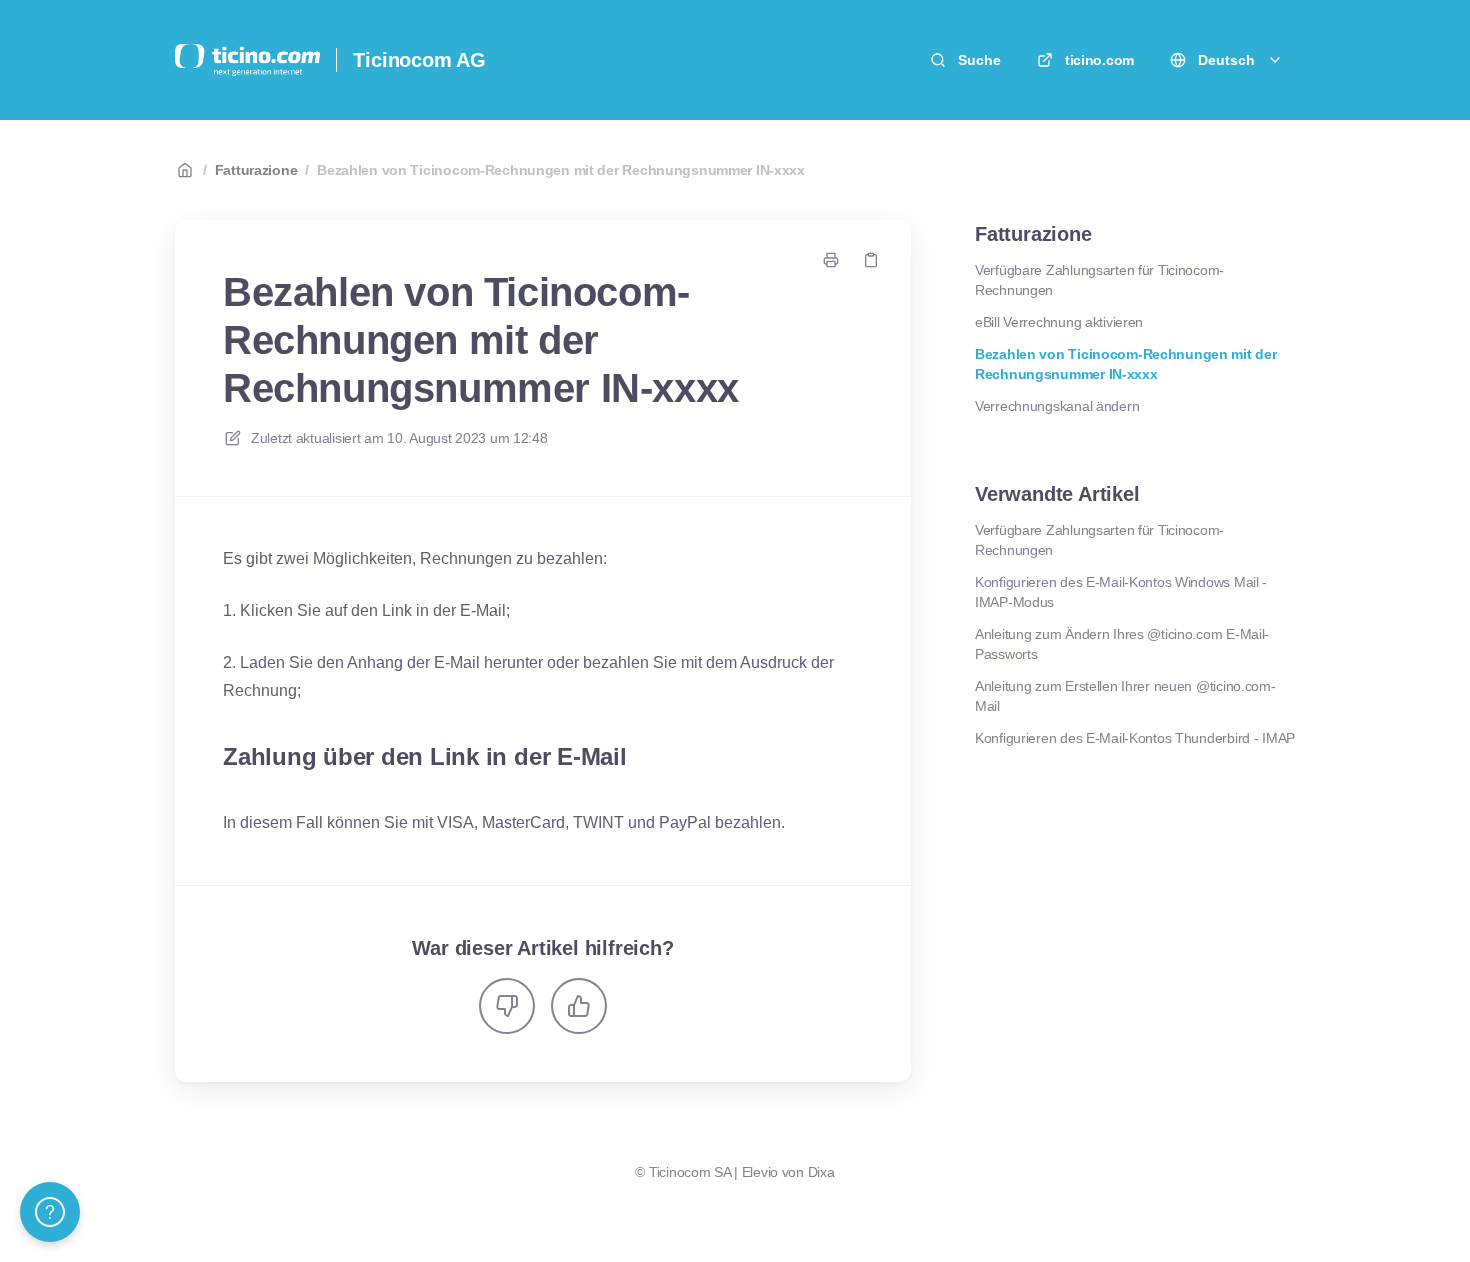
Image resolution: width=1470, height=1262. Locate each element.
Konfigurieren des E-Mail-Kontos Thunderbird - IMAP (1135, 738)
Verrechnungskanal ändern (1057, 406)
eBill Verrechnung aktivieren (1059, 322)
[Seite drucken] (831, 260)
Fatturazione (256, 170)
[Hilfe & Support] (50, 1212)
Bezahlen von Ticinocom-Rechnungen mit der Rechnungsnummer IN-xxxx (561, 170)
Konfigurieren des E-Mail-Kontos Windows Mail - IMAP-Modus (1121, 592)
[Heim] (247, 60)
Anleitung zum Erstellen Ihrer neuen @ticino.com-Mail (1125, 696)
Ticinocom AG (419, 60)
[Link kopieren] (871, 260)
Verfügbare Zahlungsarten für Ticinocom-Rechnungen (1099, 280)
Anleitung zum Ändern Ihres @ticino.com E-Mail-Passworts (1122, 644)
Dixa (821, 1172)
